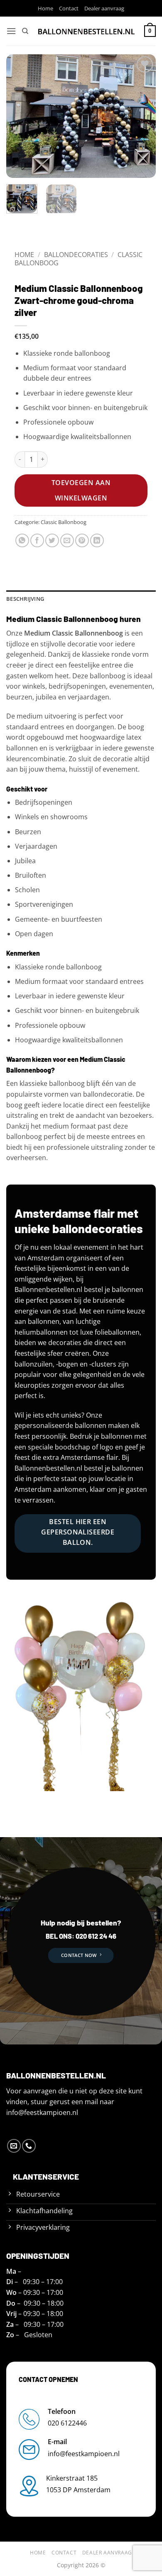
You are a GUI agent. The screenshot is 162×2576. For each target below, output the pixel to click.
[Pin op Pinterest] (82, 540)
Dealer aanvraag (104, 8)
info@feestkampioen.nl (42, 2112)
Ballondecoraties (76, 255)
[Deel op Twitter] (52, 540)
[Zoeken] (25, 31)
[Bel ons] (29, 2146)
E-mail (57, 2442)
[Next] (142, 116)
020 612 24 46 (95, 1936)
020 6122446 (67, 2423)
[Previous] (20, 116)
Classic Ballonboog (64, 522)
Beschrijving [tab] (25, 599)
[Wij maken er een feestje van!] (86, 31)
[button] (11, 31)
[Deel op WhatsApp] (22, 540)
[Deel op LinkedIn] (97, 540)
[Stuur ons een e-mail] (14, 2146)
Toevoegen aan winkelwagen (81, 490)
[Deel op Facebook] (37, 540)
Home (45, 8)
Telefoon (62, 2411)
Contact (69, 8)
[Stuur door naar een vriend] (67, 540)
